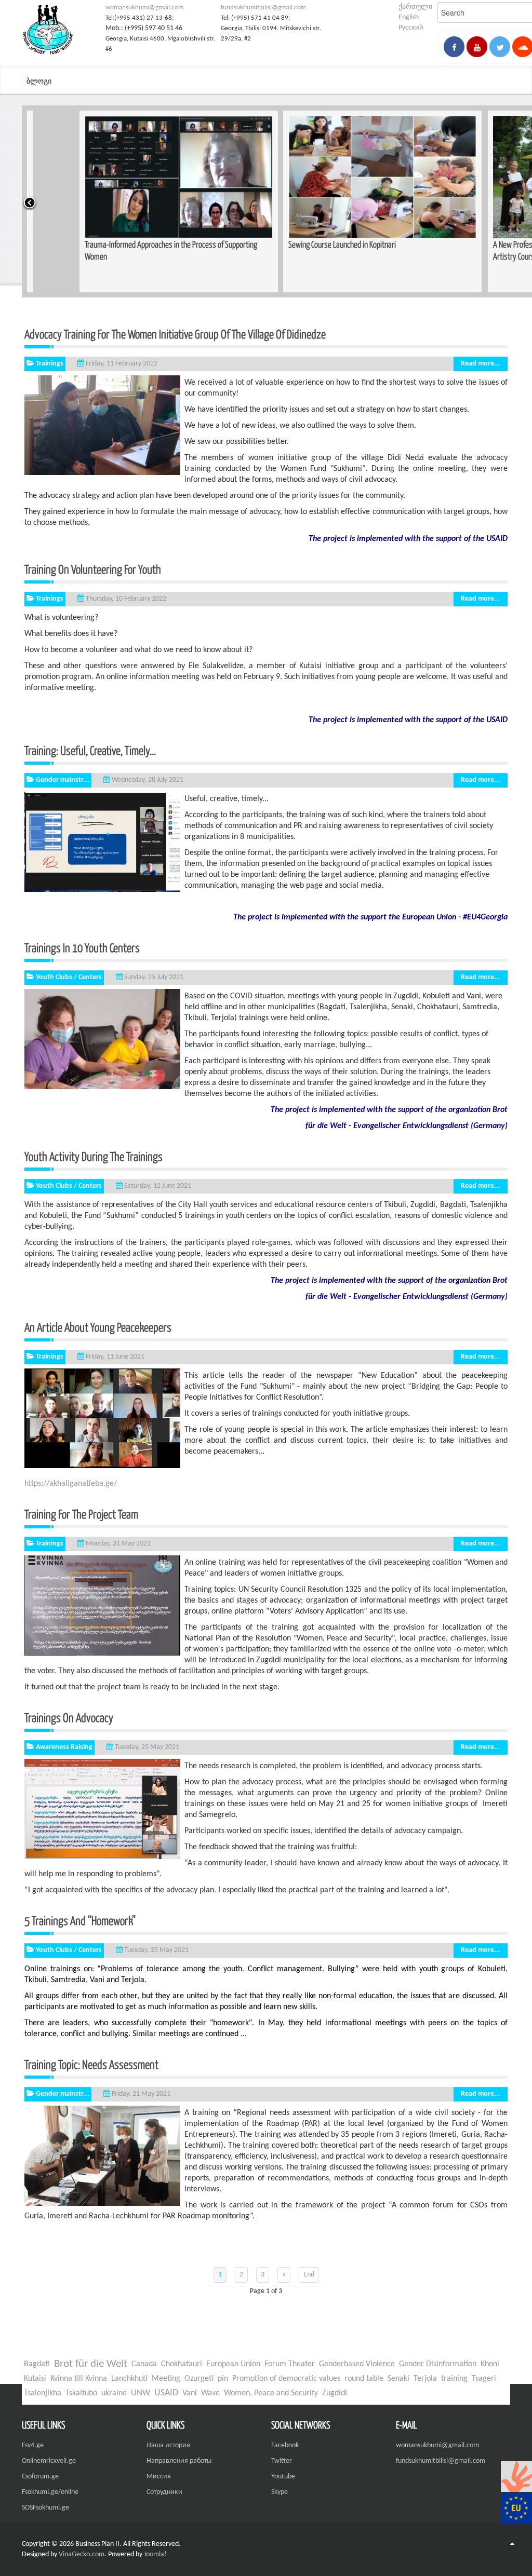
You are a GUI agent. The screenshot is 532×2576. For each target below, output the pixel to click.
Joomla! (155, 2554)
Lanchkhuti (129, 2379)
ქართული (415, 7)
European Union (233, 2364)
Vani (190, 2393)
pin (223, 2379)
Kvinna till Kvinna (79, 2379)
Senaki (398, 2379)
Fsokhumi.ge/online (50, 2492)
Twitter (282, 2461)
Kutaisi (35, 2379)
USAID (166, 2393)
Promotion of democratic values (286, 2379)
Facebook (285, 2445)
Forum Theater (290, 2364)
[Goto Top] (512, 2544)
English (409, 17)
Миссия (159, 2477)
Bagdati (37, 2364)
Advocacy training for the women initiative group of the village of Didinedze (175, 334)
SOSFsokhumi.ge (45, 2508)
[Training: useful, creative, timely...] (102, 842)
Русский (411, 28)
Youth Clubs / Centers (69, 977)
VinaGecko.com (82, 2554)
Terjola (425, 2379)
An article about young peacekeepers (116, 1327)
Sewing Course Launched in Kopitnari (290, 244)
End (309, 2275)
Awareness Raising (64, 1747)
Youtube (283, 2477)
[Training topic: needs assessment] (102, 2156)
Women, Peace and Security (271, 2393)
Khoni (490, 2364)
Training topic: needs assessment (91, 2064)
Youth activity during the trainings (127, 1156)
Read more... (481, 364)
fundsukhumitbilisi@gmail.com (263, 8)
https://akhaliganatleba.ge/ (71, 1484)
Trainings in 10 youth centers (82, 947)
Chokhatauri (182, 2364)
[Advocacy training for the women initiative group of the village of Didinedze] (102, 425)
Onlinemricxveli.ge (49, 2461)
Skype (280, 2492)
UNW (141, 2393)
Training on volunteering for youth (93, 569)
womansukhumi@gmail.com (144, 8)
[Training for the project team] (102, 1605)
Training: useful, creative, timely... (90, 750)
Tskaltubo (81, 2393)
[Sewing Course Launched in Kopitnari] (330, 177)
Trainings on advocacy (69, 1717)
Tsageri (484, 2379)
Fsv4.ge (33, 2445)
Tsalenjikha (43, 2393)
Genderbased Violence (357, 2364)
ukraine (114, 2393)
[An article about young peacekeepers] (102, 1418)
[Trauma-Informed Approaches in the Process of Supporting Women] (126, 177)
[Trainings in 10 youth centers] (102, 1039)
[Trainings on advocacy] (102, 1809)
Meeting (166, 2379)
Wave (210, 2393)
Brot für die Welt (91, 2364)
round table (364, 2379)
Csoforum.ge (40, 2477)
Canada (144, 2364)
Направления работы (179, 2461)
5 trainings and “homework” (114, 1920)
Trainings (50, 364)
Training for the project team (96, 1514)
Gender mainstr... (63, 780)
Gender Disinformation (438, 2364)
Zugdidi (335, 2393)
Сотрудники (164, 2492)
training (454, 2379)
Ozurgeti (199, 2379)
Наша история (168, 2445)
